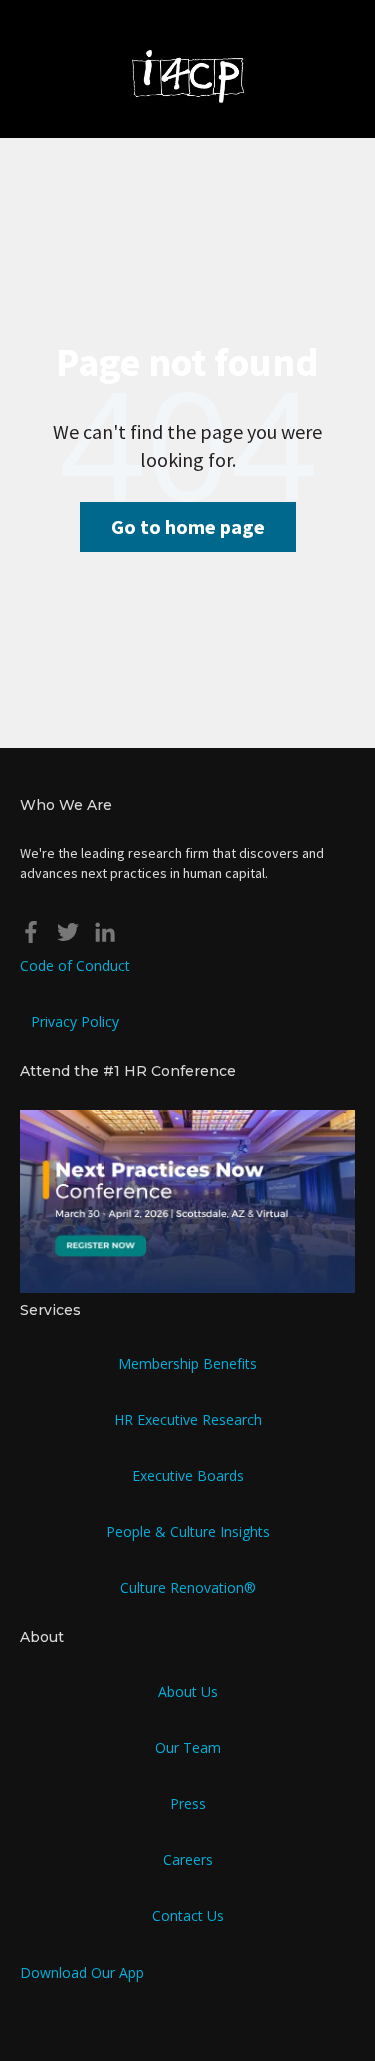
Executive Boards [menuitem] (188, 1475)
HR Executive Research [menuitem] (188, 1419)
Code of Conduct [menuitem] (75, 965)
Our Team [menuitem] (188, 1747)
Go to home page (188, 526)
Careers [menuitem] (188, 1859)
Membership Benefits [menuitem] (187, 1363)
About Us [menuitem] (188, 1691)
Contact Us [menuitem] (188, 1915)
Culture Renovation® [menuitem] (188, 1587)
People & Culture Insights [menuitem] (188, 1531)
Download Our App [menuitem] (82, 1972)
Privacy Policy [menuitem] (75, 1021)
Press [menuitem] (188, 1803)
